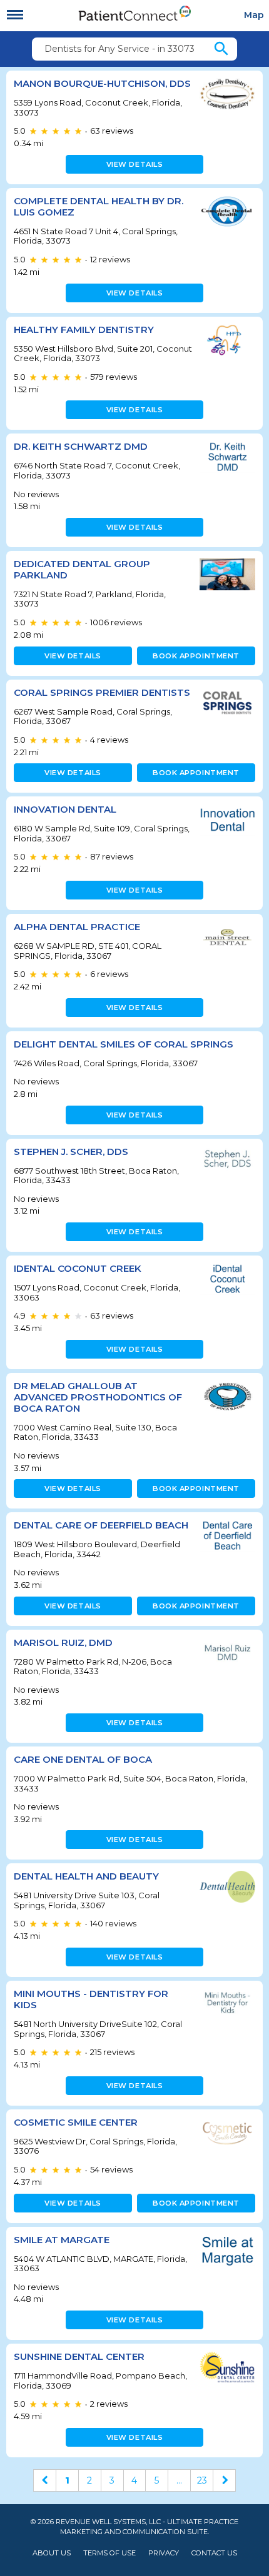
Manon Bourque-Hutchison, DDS (102, 83)
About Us (52, 2553)
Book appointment (196, 656)
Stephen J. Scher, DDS (71, 1152)
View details (135, 164)
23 (202, 2480)
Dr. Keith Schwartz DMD (81, 446)
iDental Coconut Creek (78, 1268)
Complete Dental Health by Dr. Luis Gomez (99, 206)
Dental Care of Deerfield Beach (101, 1525)
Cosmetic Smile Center (76, 2122)
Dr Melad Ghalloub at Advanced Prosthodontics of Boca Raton (98, 1397)
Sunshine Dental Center (79, 2356)
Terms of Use (109, 2553)
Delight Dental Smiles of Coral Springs (124, 1044)
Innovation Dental (65, 809)
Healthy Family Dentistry (84, 329)
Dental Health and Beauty (86, 1876)
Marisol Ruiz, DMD (63, 1642)
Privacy (164, 2553)
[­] (15, 15)
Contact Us (214, 2553)
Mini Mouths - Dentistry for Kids (91, 1999)
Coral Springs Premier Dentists (102, 692)
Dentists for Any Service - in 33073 (119, 49)
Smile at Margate (62, 2240)
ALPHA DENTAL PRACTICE (77, 927)
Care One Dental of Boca (83, 1759)
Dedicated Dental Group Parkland (82, 569)
